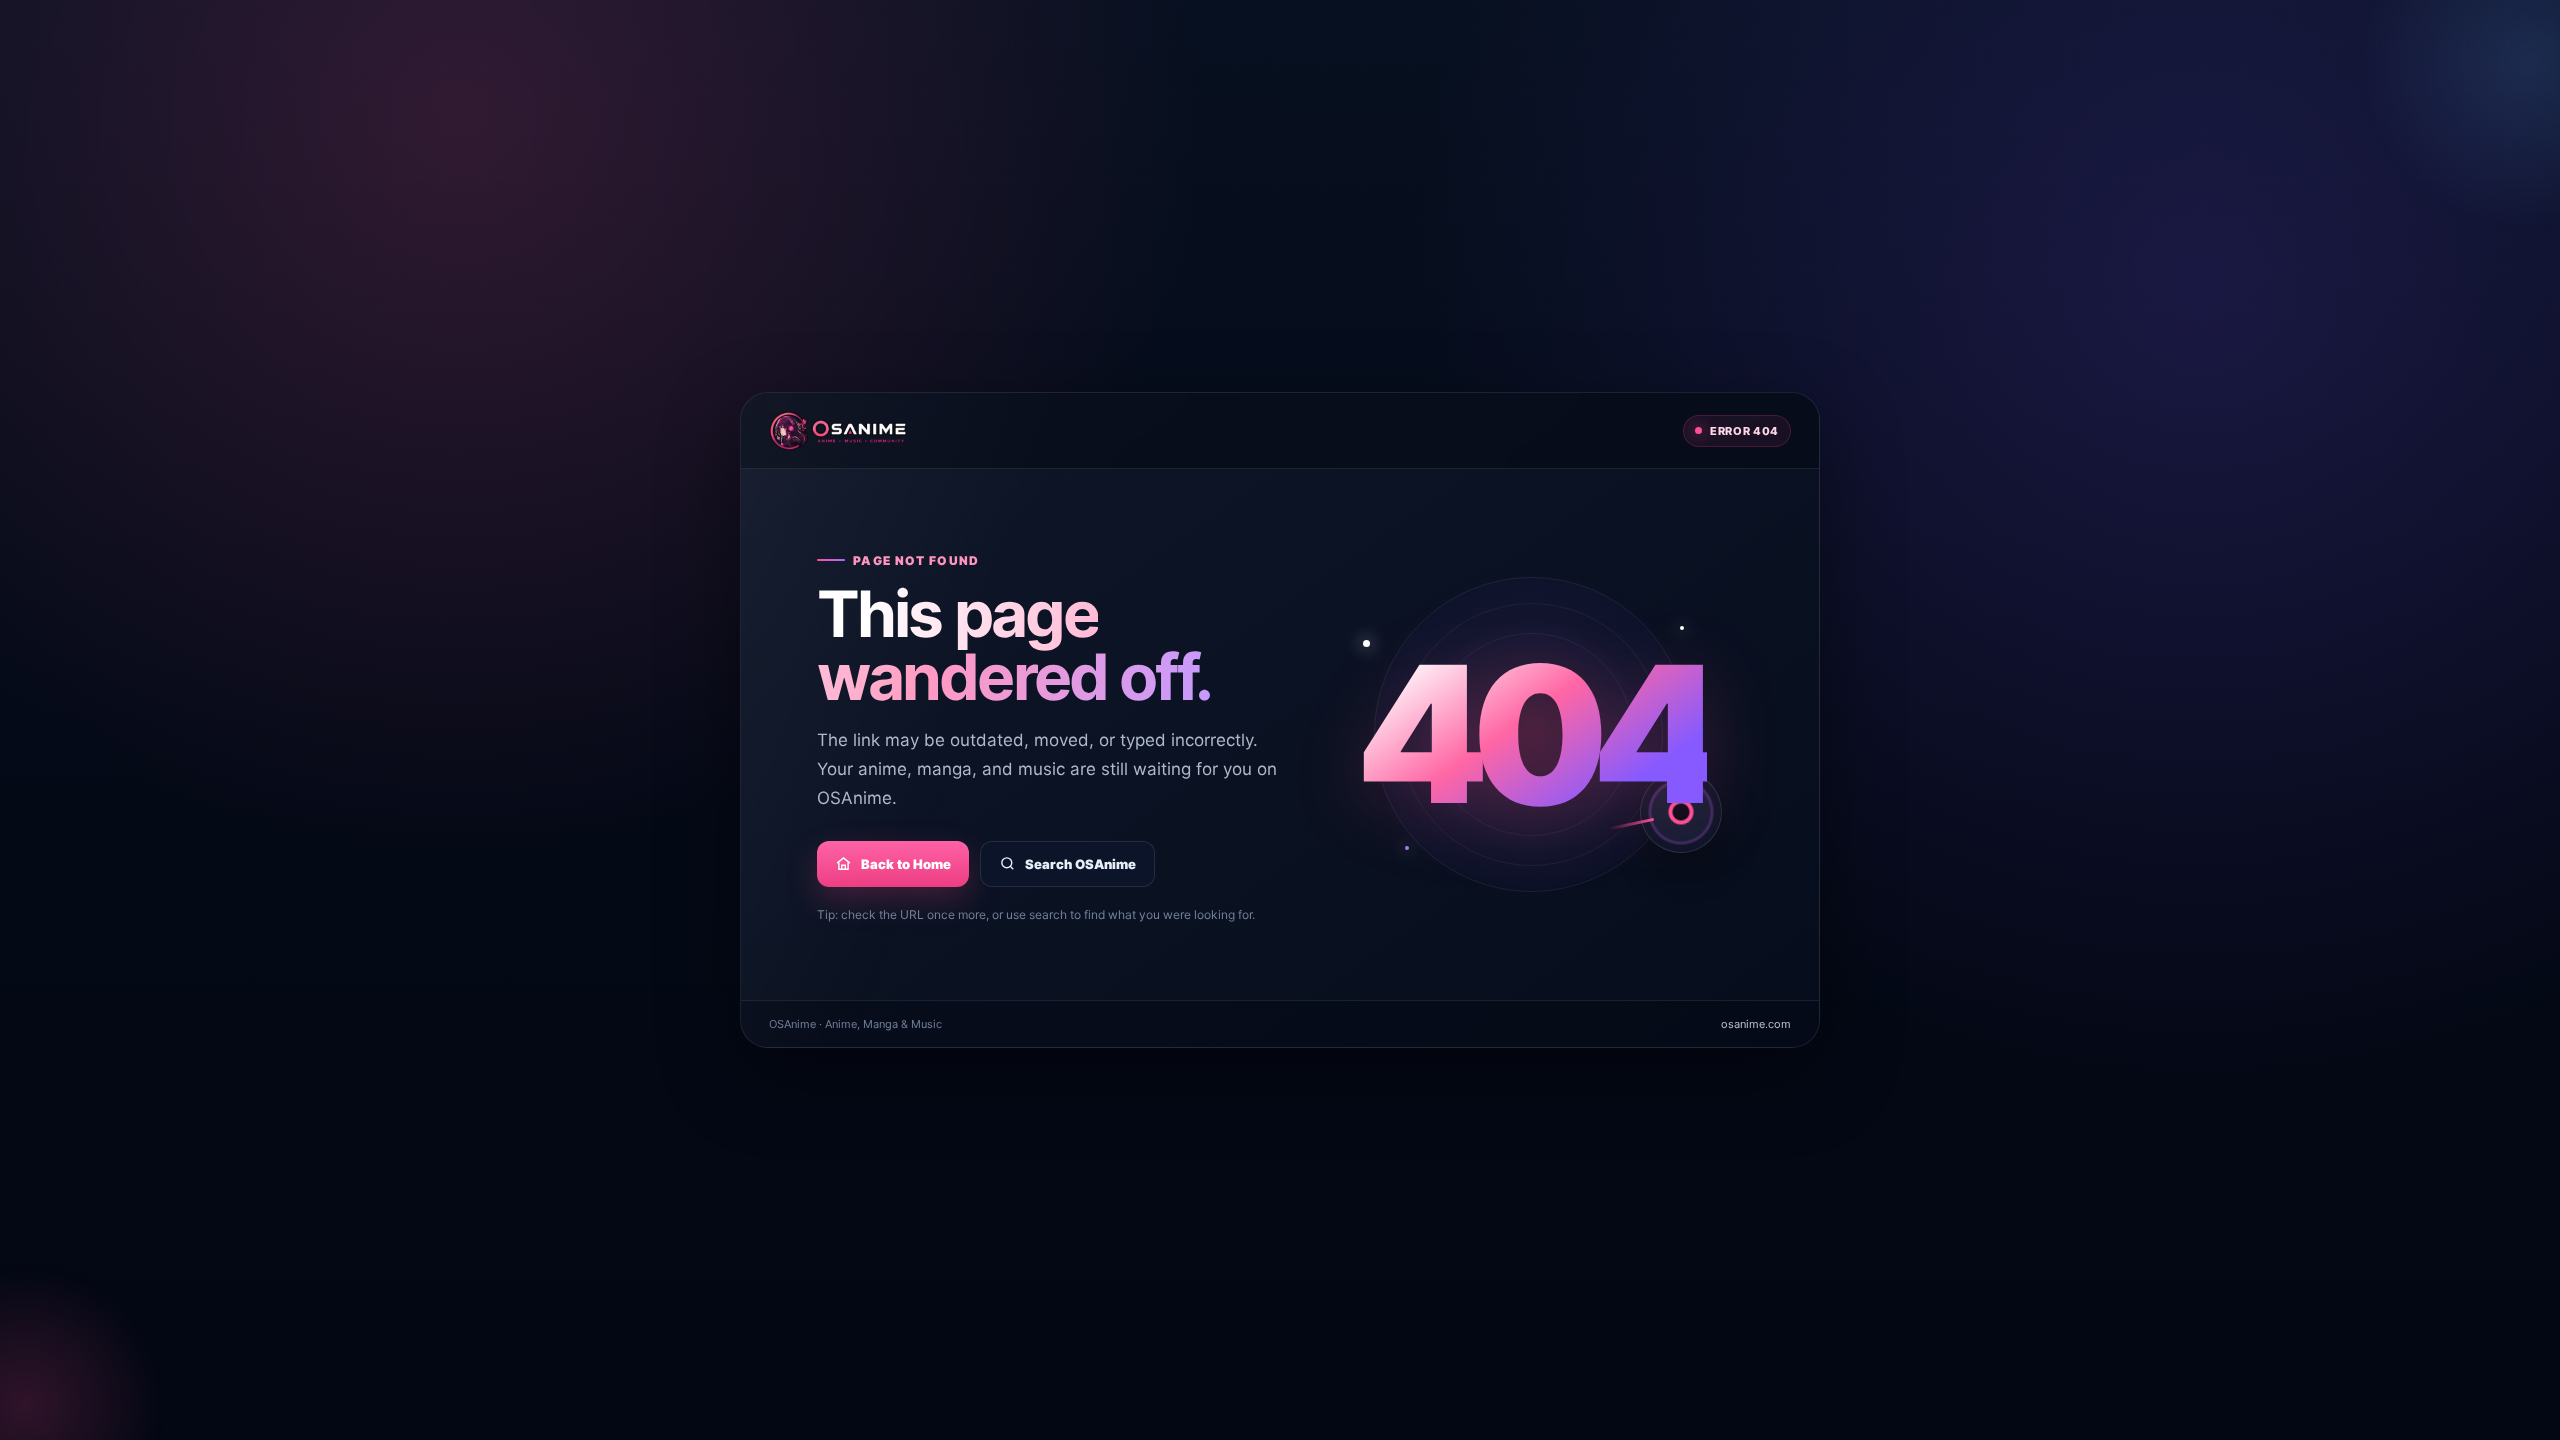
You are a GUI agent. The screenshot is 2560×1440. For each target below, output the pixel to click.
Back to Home (906, 864)
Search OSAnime (1080, 864)
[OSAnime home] (838, 431)
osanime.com (1756, 1024)
